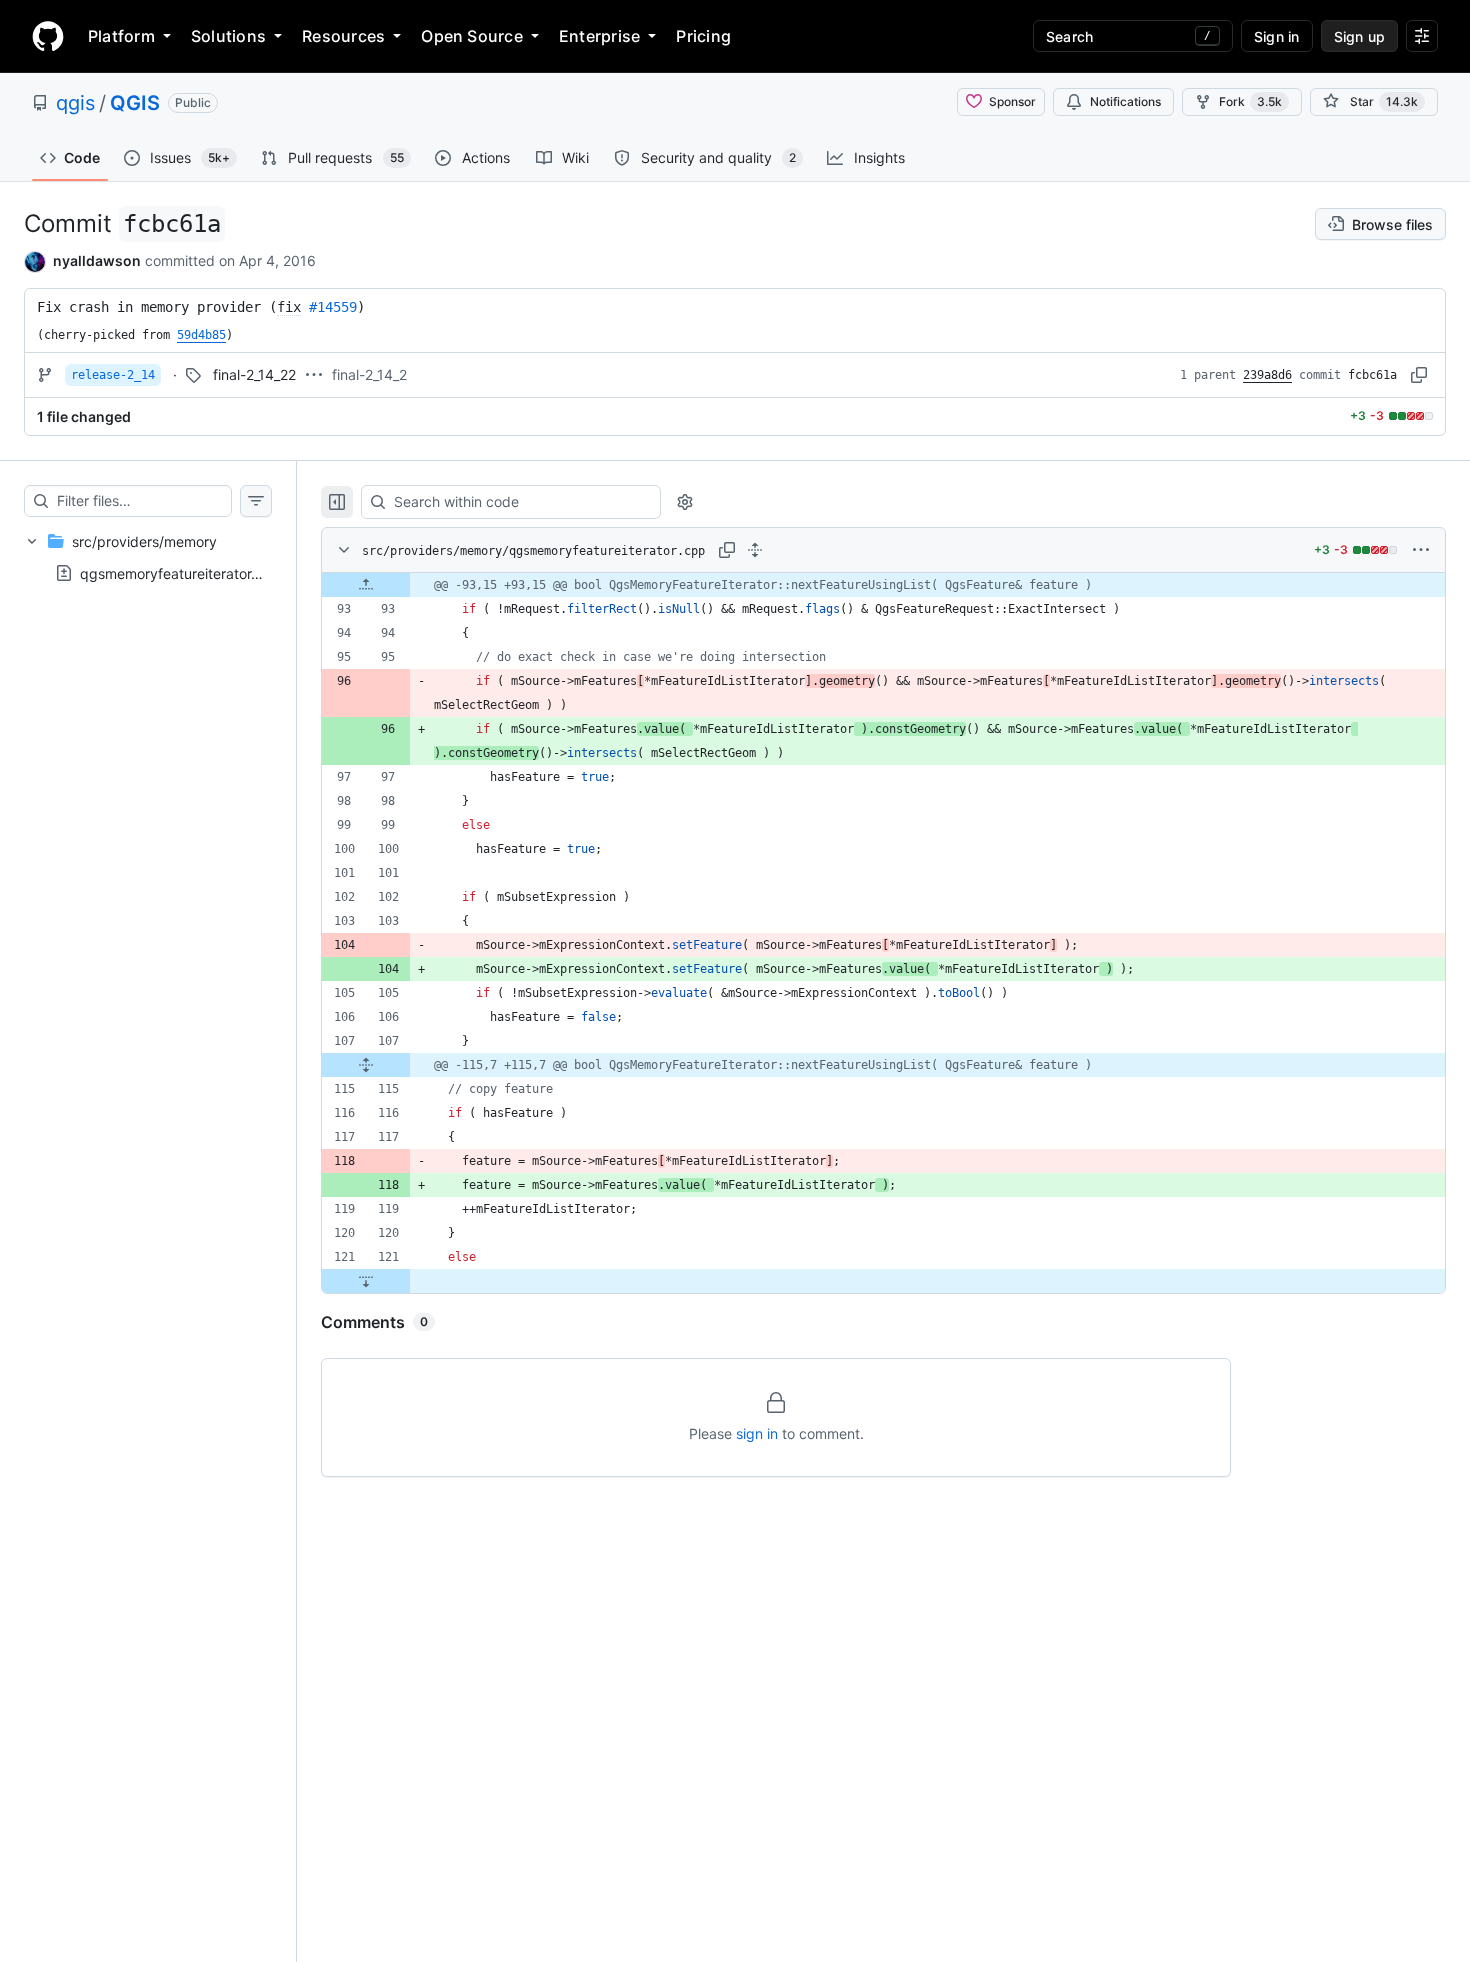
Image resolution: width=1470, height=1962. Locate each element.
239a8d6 (1267, 375)
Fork (1250, 101)
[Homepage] (48, 36)
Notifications (1125, 101)
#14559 (333, 307)
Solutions (228, 36)
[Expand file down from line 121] (366, 1281)
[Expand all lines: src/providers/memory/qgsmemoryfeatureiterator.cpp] (755, 550)
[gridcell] (883, 585)
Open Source (472, 36)
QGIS (135, 103)
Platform (121, 36)
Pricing (703, 36)
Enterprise (599, 36)
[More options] (1421, 550)
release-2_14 (113, 375)
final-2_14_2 (369, 374)
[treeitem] (148, 557)
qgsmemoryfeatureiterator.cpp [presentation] (180, 572)
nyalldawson (97, 260)
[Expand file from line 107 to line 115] (366, 1065)
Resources (343, 36)
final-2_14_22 (254, 374)
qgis (75, 103)
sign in (757, 1433)
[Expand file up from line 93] (366, 585)
